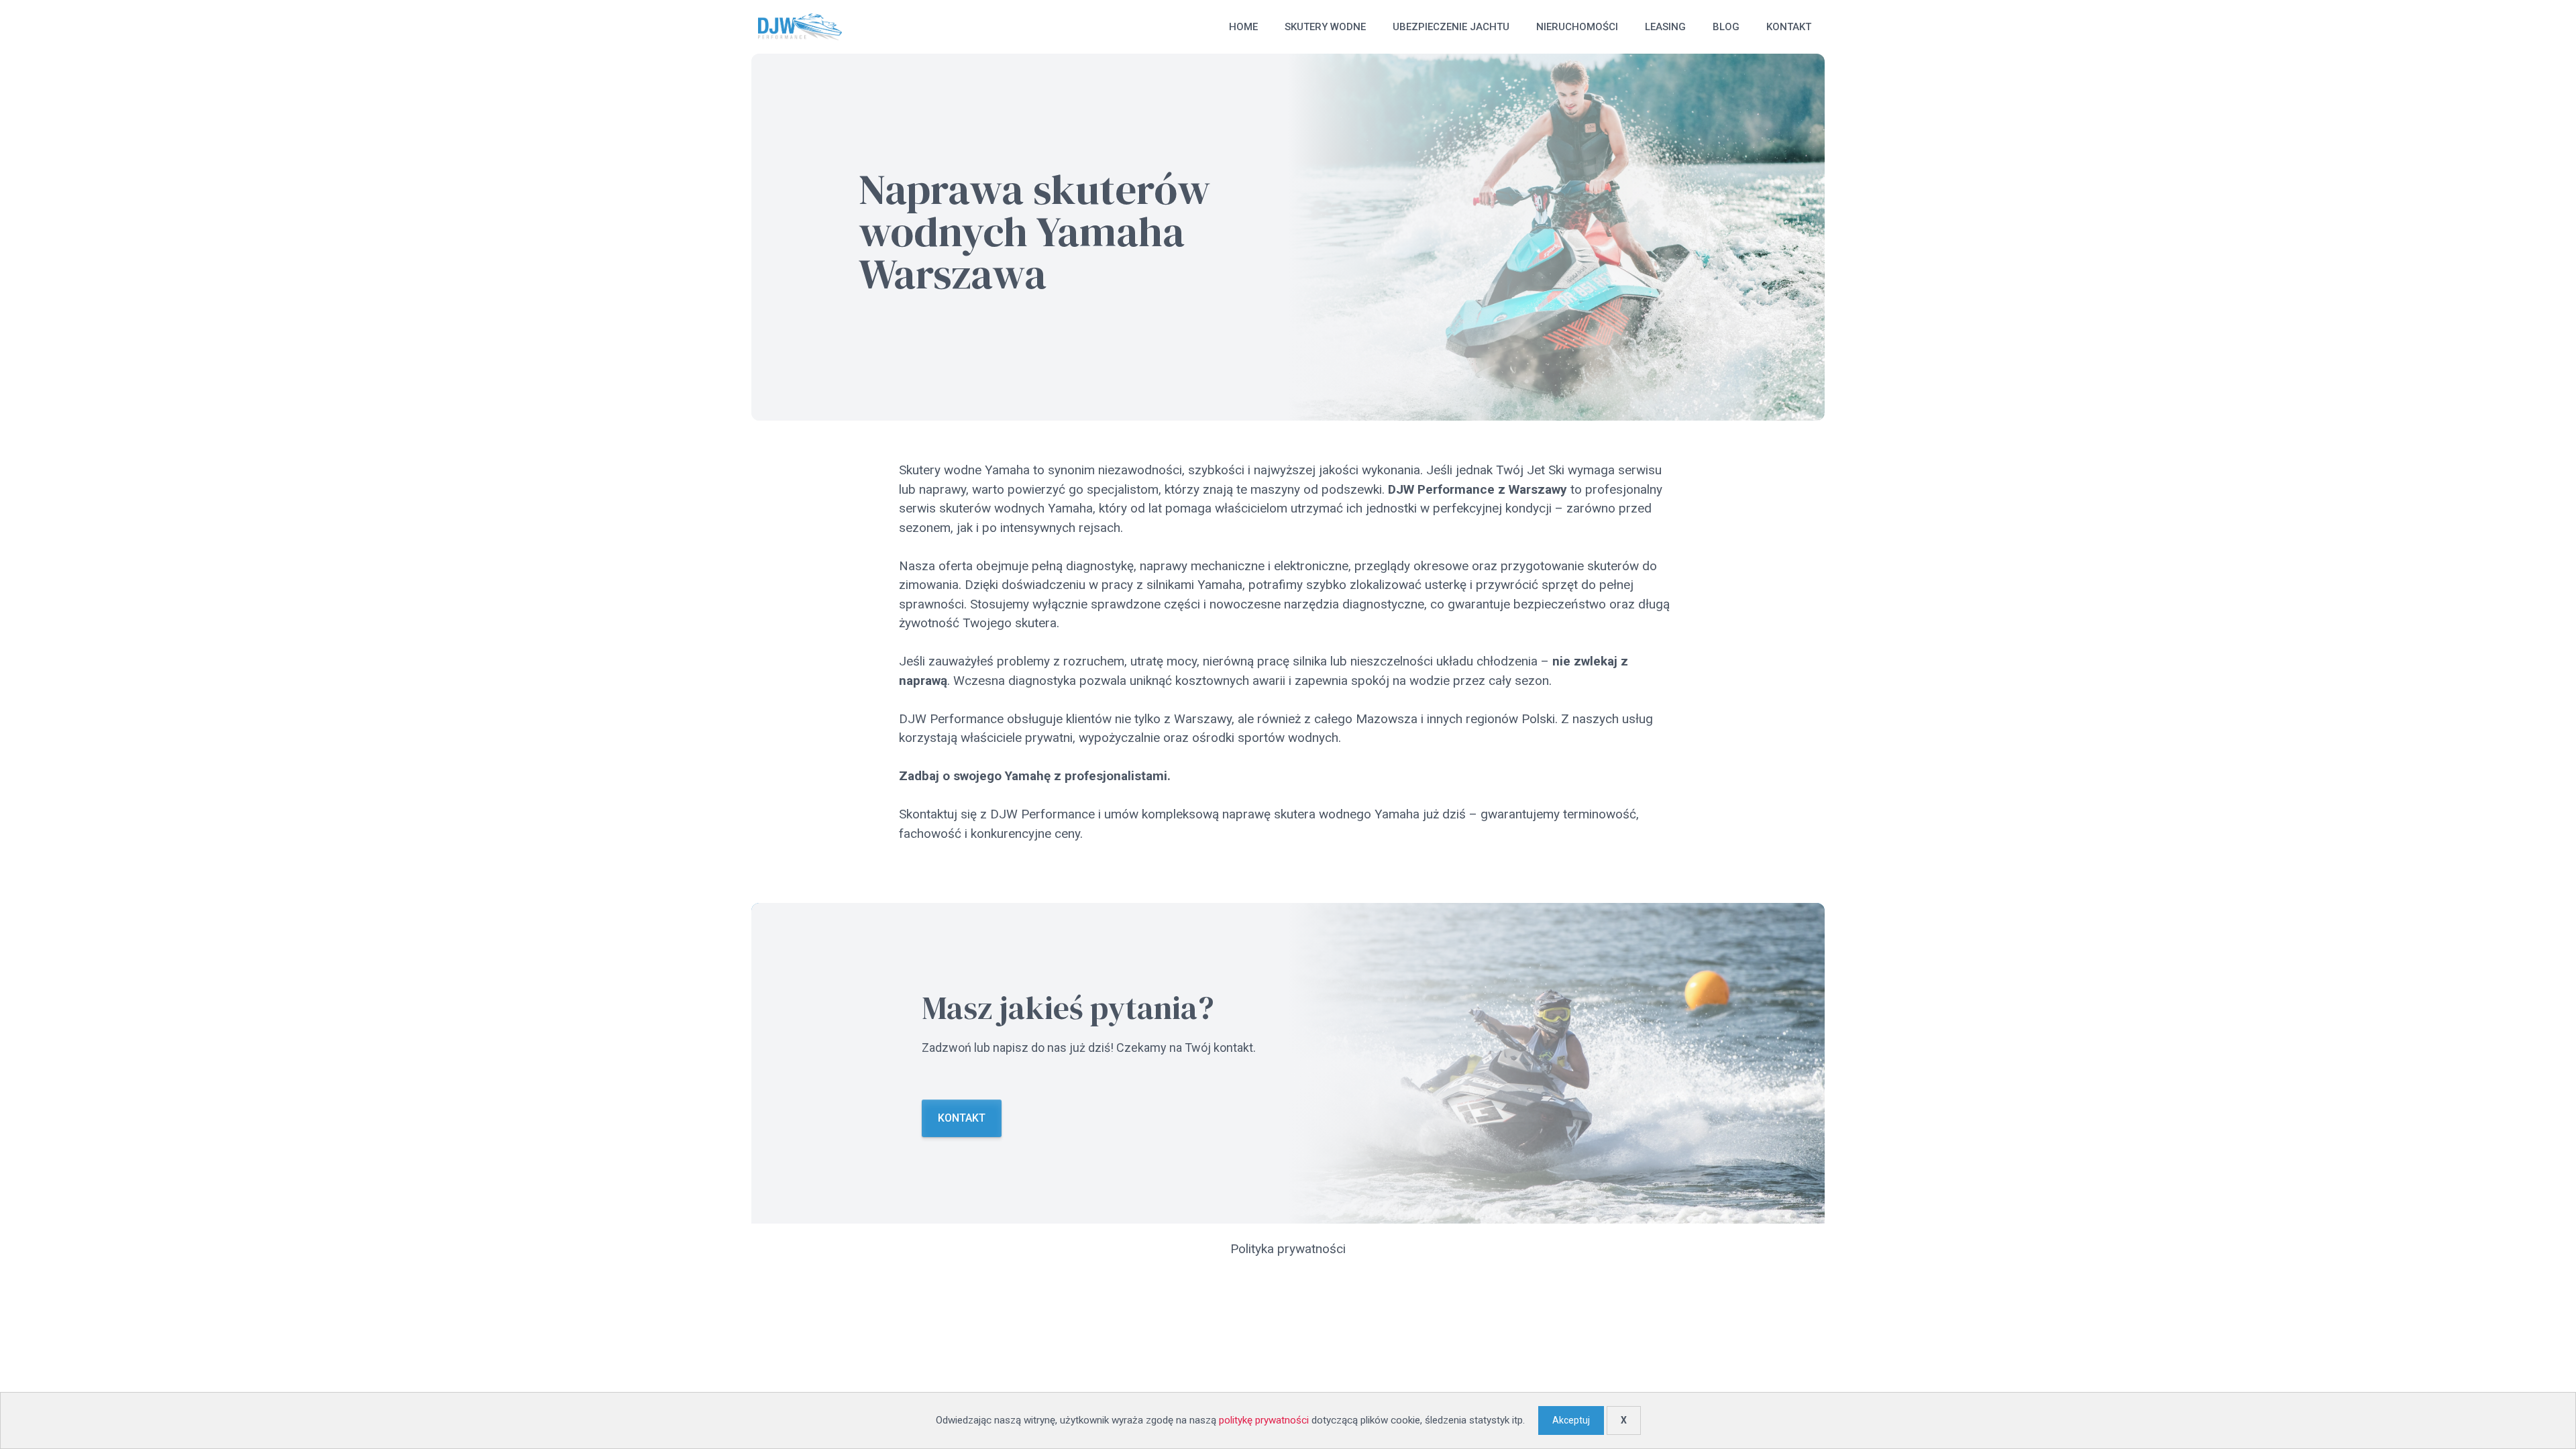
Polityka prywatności (1288, 1249)
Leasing (1665, 27)
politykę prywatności (1264, 1420)
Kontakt (1789, 27)
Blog (1726, 27)
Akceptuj (1571, 1420)
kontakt (962, 1118)
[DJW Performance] (800, 27)
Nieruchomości (1577, 27)
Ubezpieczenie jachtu (1451, 27)
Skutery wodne (1325, 27)
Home (1243, 27)
